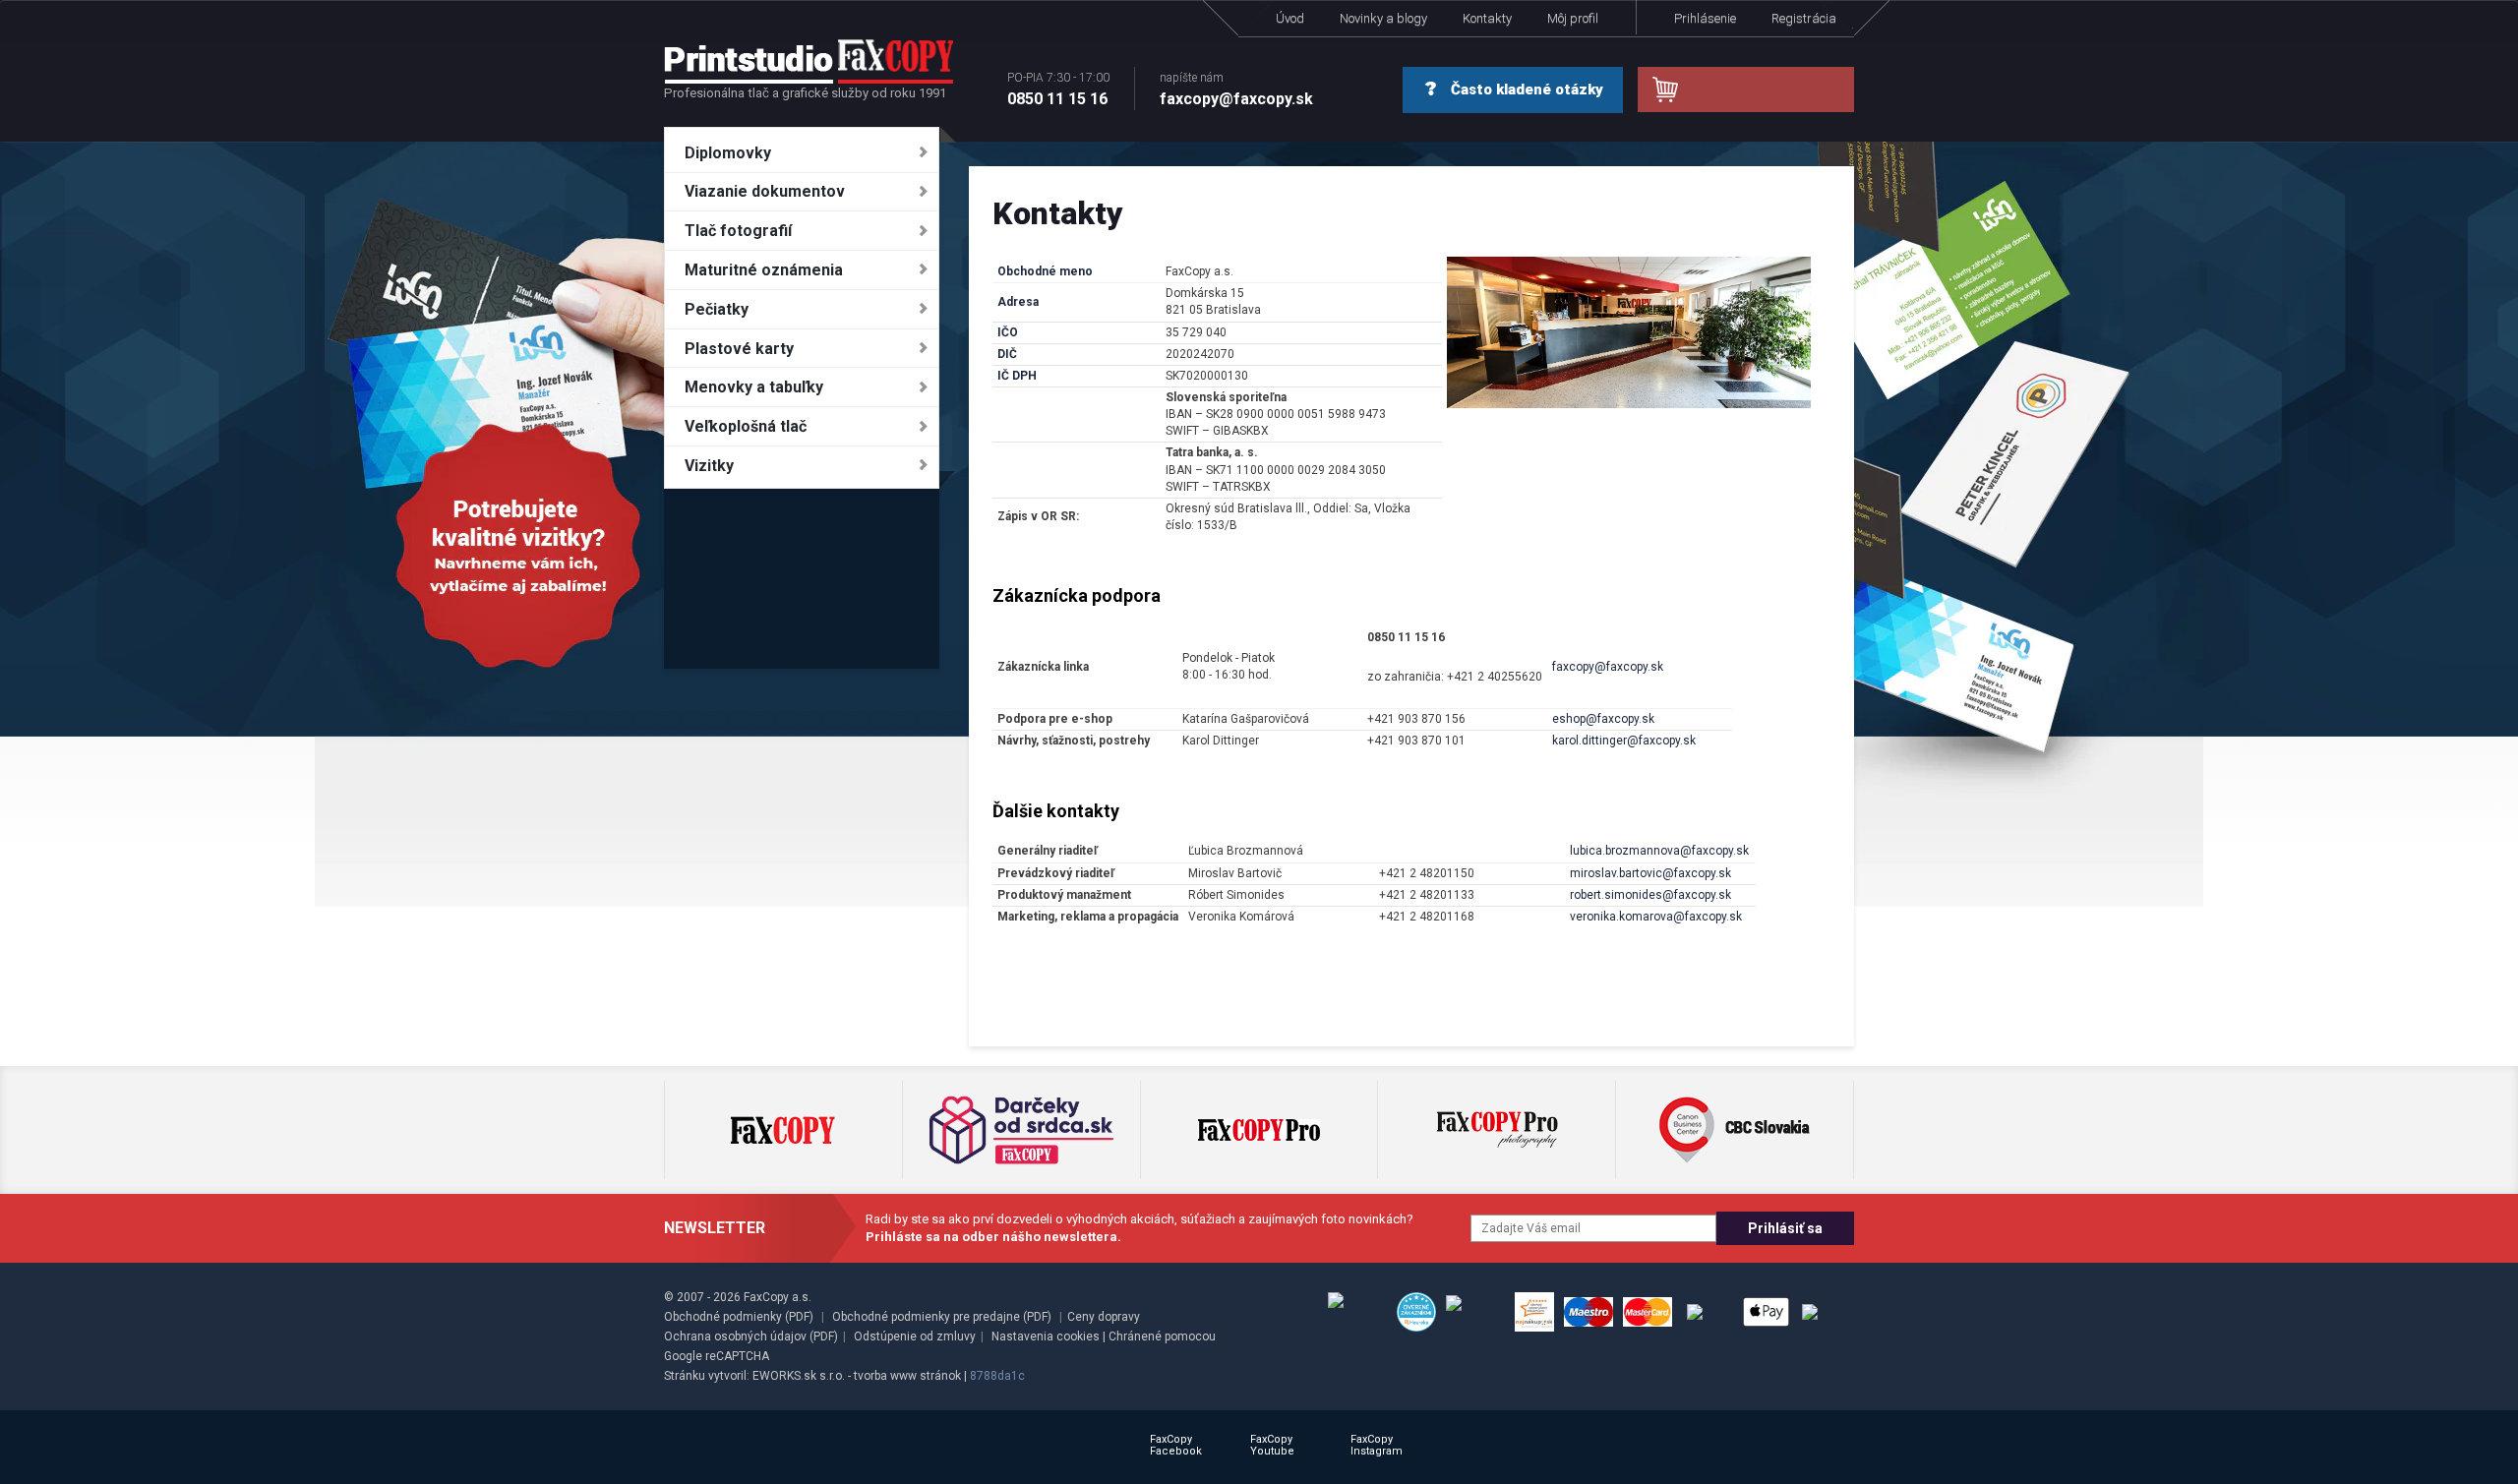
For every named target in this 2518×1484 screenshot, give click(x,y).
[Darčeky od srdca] (1021, 1130)
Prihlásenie (1705, 18)
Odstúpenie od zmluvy (915, 1336)
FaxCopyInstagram (1377, 1445)
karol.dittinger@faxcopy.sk (1624, 741)
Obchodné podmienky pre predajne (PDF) (942, 1317)
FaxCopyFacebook (1176, 1445)
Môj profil (1573, 18)
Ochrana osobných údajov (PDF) (751, 1336)
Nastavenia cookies (1046, 1336)
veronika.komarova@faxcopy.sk (1656, 917)
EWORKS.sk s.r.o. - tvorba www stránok (857, 1376)
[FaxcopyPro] (1259, 1130)
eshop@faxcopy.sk (1603, 719)
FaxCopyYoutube (1272, 1445)
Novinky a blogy (1383, 18)
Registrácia (1804, 18)
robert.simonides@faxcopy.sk (1650, 895)
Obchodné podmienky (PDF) (739, 1317)
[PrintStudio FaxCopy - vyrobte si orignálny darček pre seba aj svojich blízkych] (809, 61)
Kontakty (1487, 18)
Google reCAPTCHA (717, 1356)
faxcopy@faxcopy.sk (1236, 89)
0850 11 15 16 (1058, 89)
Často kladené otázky (1525, 89)
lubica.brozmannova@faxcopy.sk (1659, 851)
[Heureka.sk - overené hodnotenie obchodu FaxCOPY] (1416, 1312)
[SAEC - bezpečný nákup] (1357, 1312)
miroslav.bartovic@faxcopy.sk (1650, 873)
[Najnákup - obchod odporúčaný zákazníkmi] (1534, 1312)
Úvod (1290, 18)
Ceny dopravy (1104, 1317)
